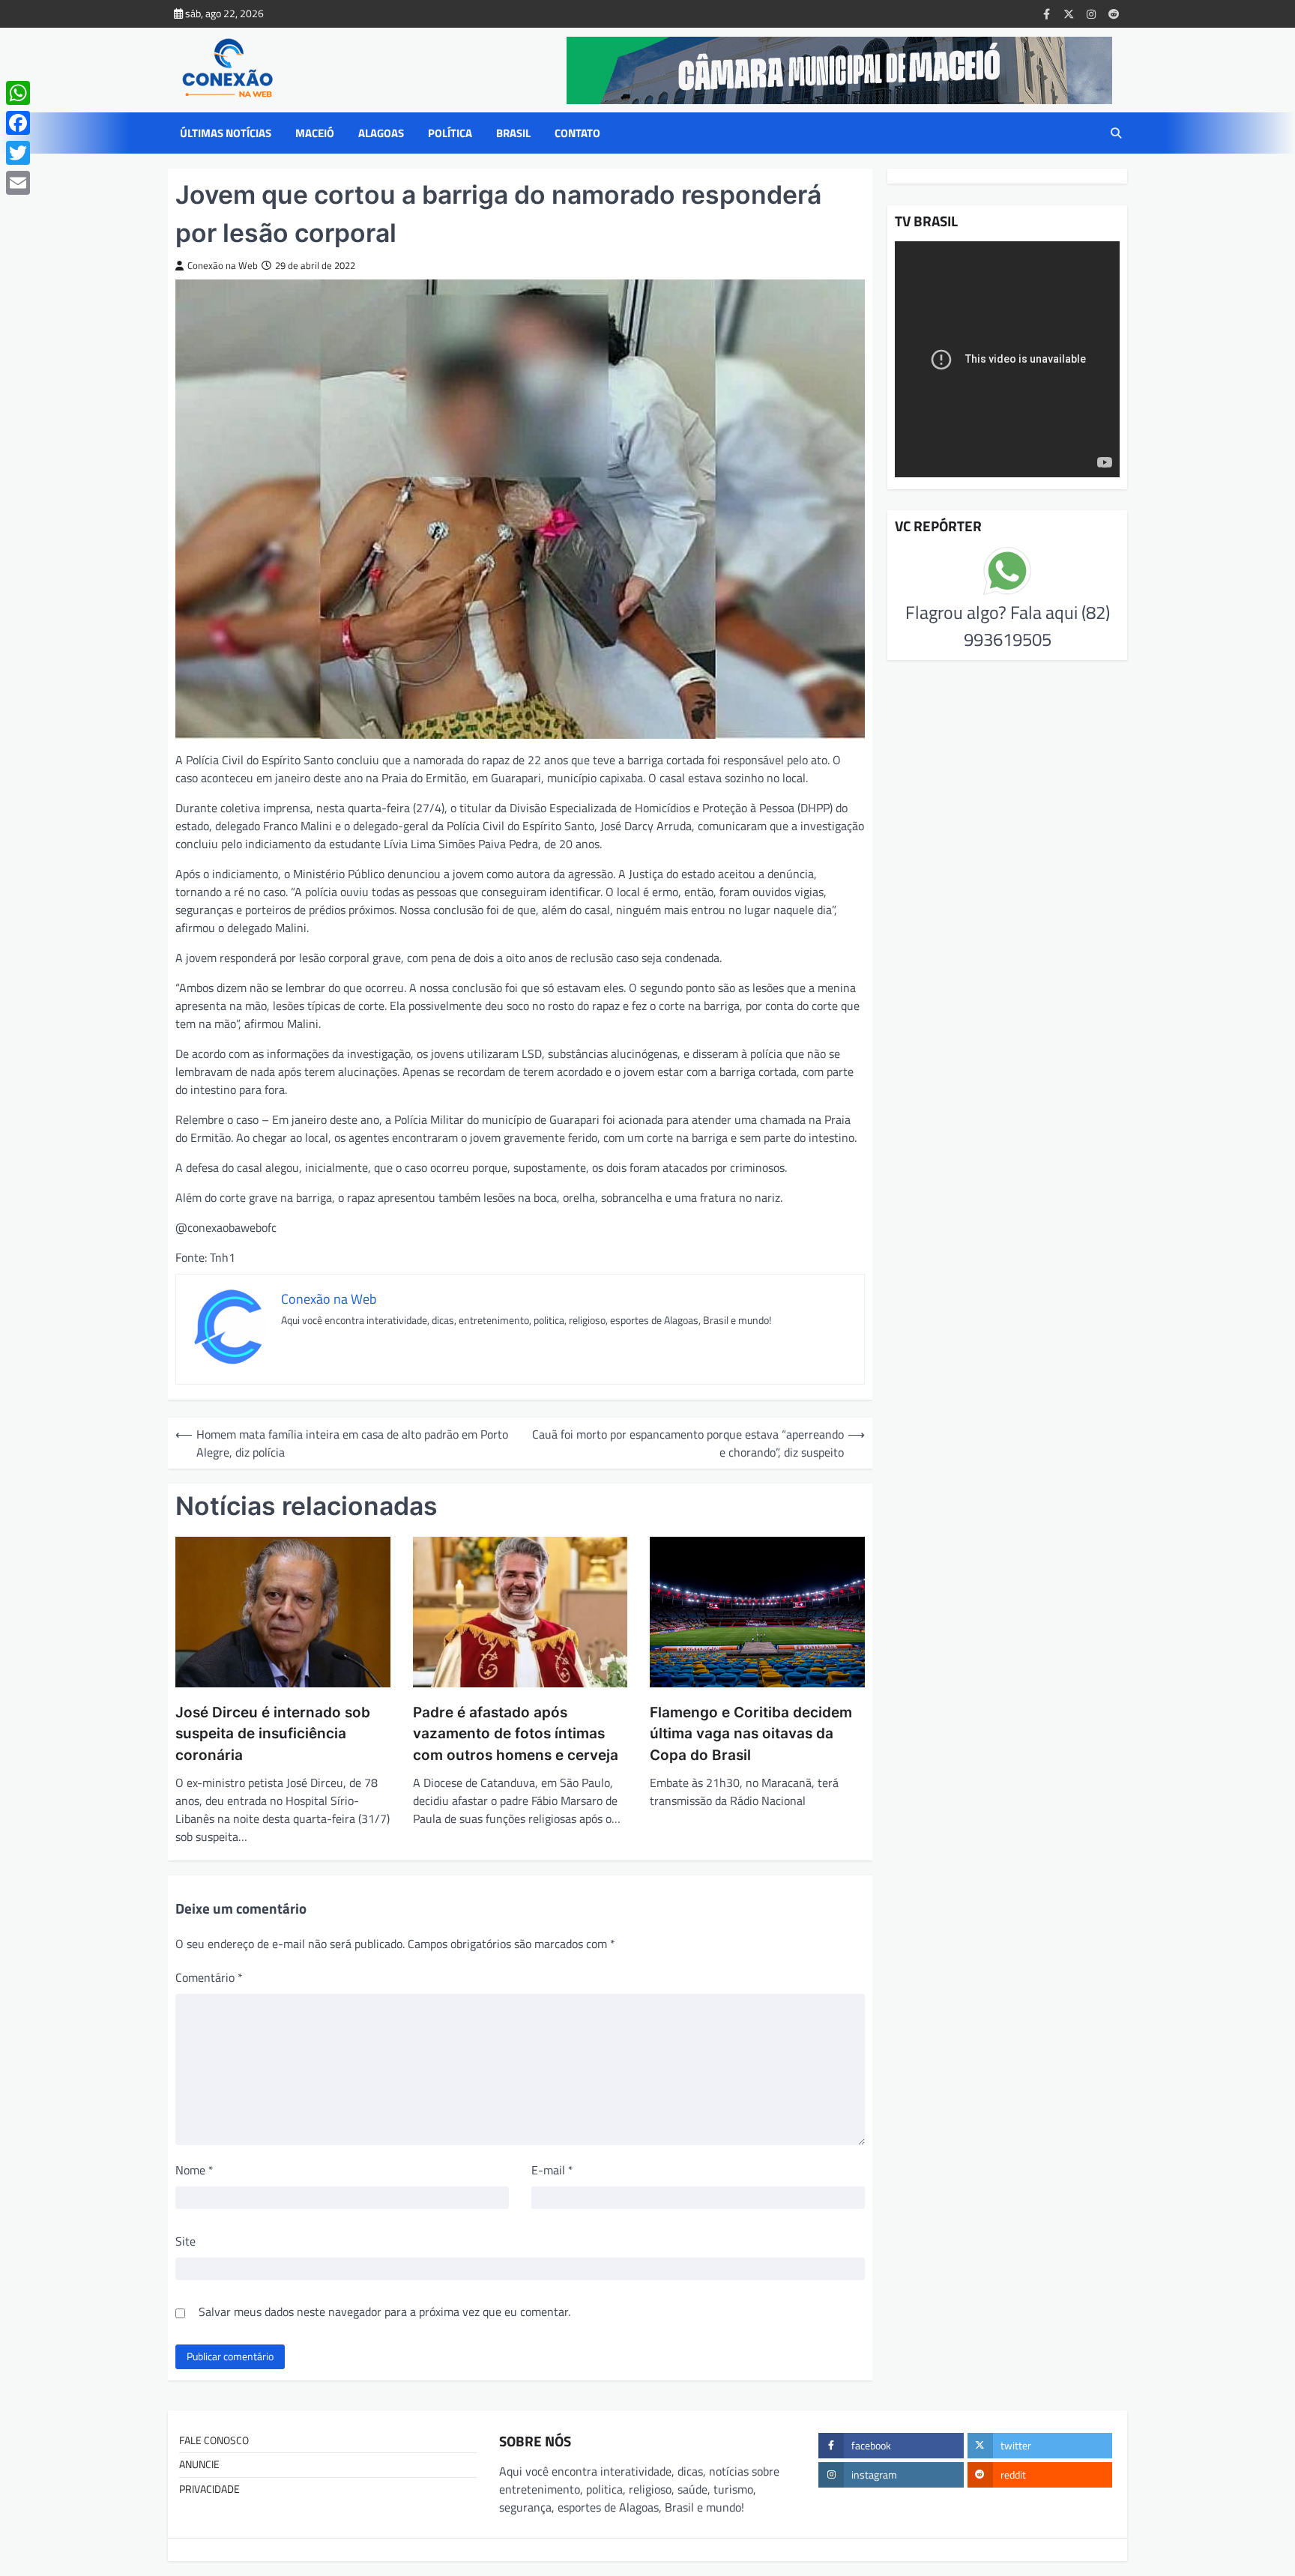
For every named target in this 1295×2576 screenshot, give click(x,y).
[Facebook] (18, 123)
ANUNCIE (199, 2464)
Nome (194, 2170)
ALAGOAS (381, 133)
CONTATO (577, 133)
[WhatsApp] (18, 93)
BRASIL (513, 133)
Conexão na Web (223, 266)
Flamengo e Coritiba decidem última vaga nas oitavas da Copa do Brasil (751, 1734)
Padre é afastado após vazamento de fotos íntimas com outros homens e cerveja (516, 1734)
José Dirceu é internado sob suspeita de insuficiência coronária (273, 1734)
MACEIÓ (315, 133)
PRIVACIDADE (209, 2489)
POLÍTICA (450, 133)
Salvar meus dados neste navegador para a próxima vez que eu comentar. (384, 2312)
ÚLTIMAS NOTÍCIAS (226, 133)
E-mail (552, 2170)
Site (185, 2241)
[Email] (18, 183)
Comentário (209, 1977)
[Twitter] (18, 153)
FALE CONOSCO (214, 2440)
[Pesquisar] (1116, 133)
